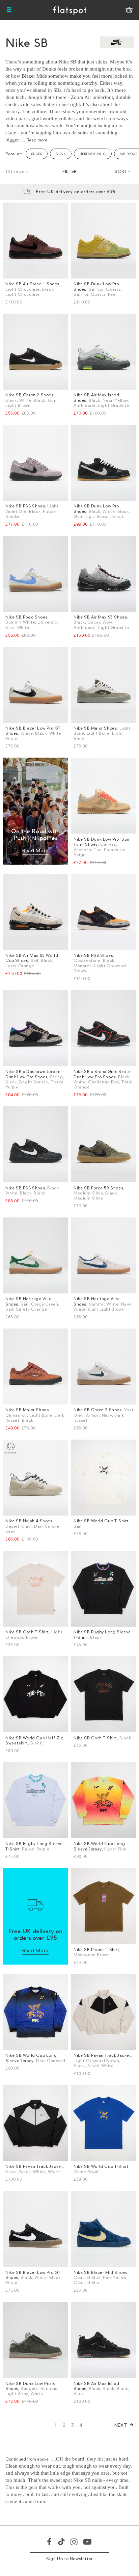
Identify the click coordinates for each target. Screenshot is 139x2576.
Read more (37, 140)
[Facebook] (50, 2542)
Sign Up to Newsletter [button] (69, 2559)
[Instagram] (74, 2542)
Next (121, 2425)
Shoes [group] (37, 154)
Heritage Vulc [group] (93, 154)
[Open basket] (129, 10)
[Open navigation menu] (9, 10)
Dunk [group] (61, 154)
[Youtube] (88, 2542)
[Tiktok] (61, 2542)
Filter (69, 171)
